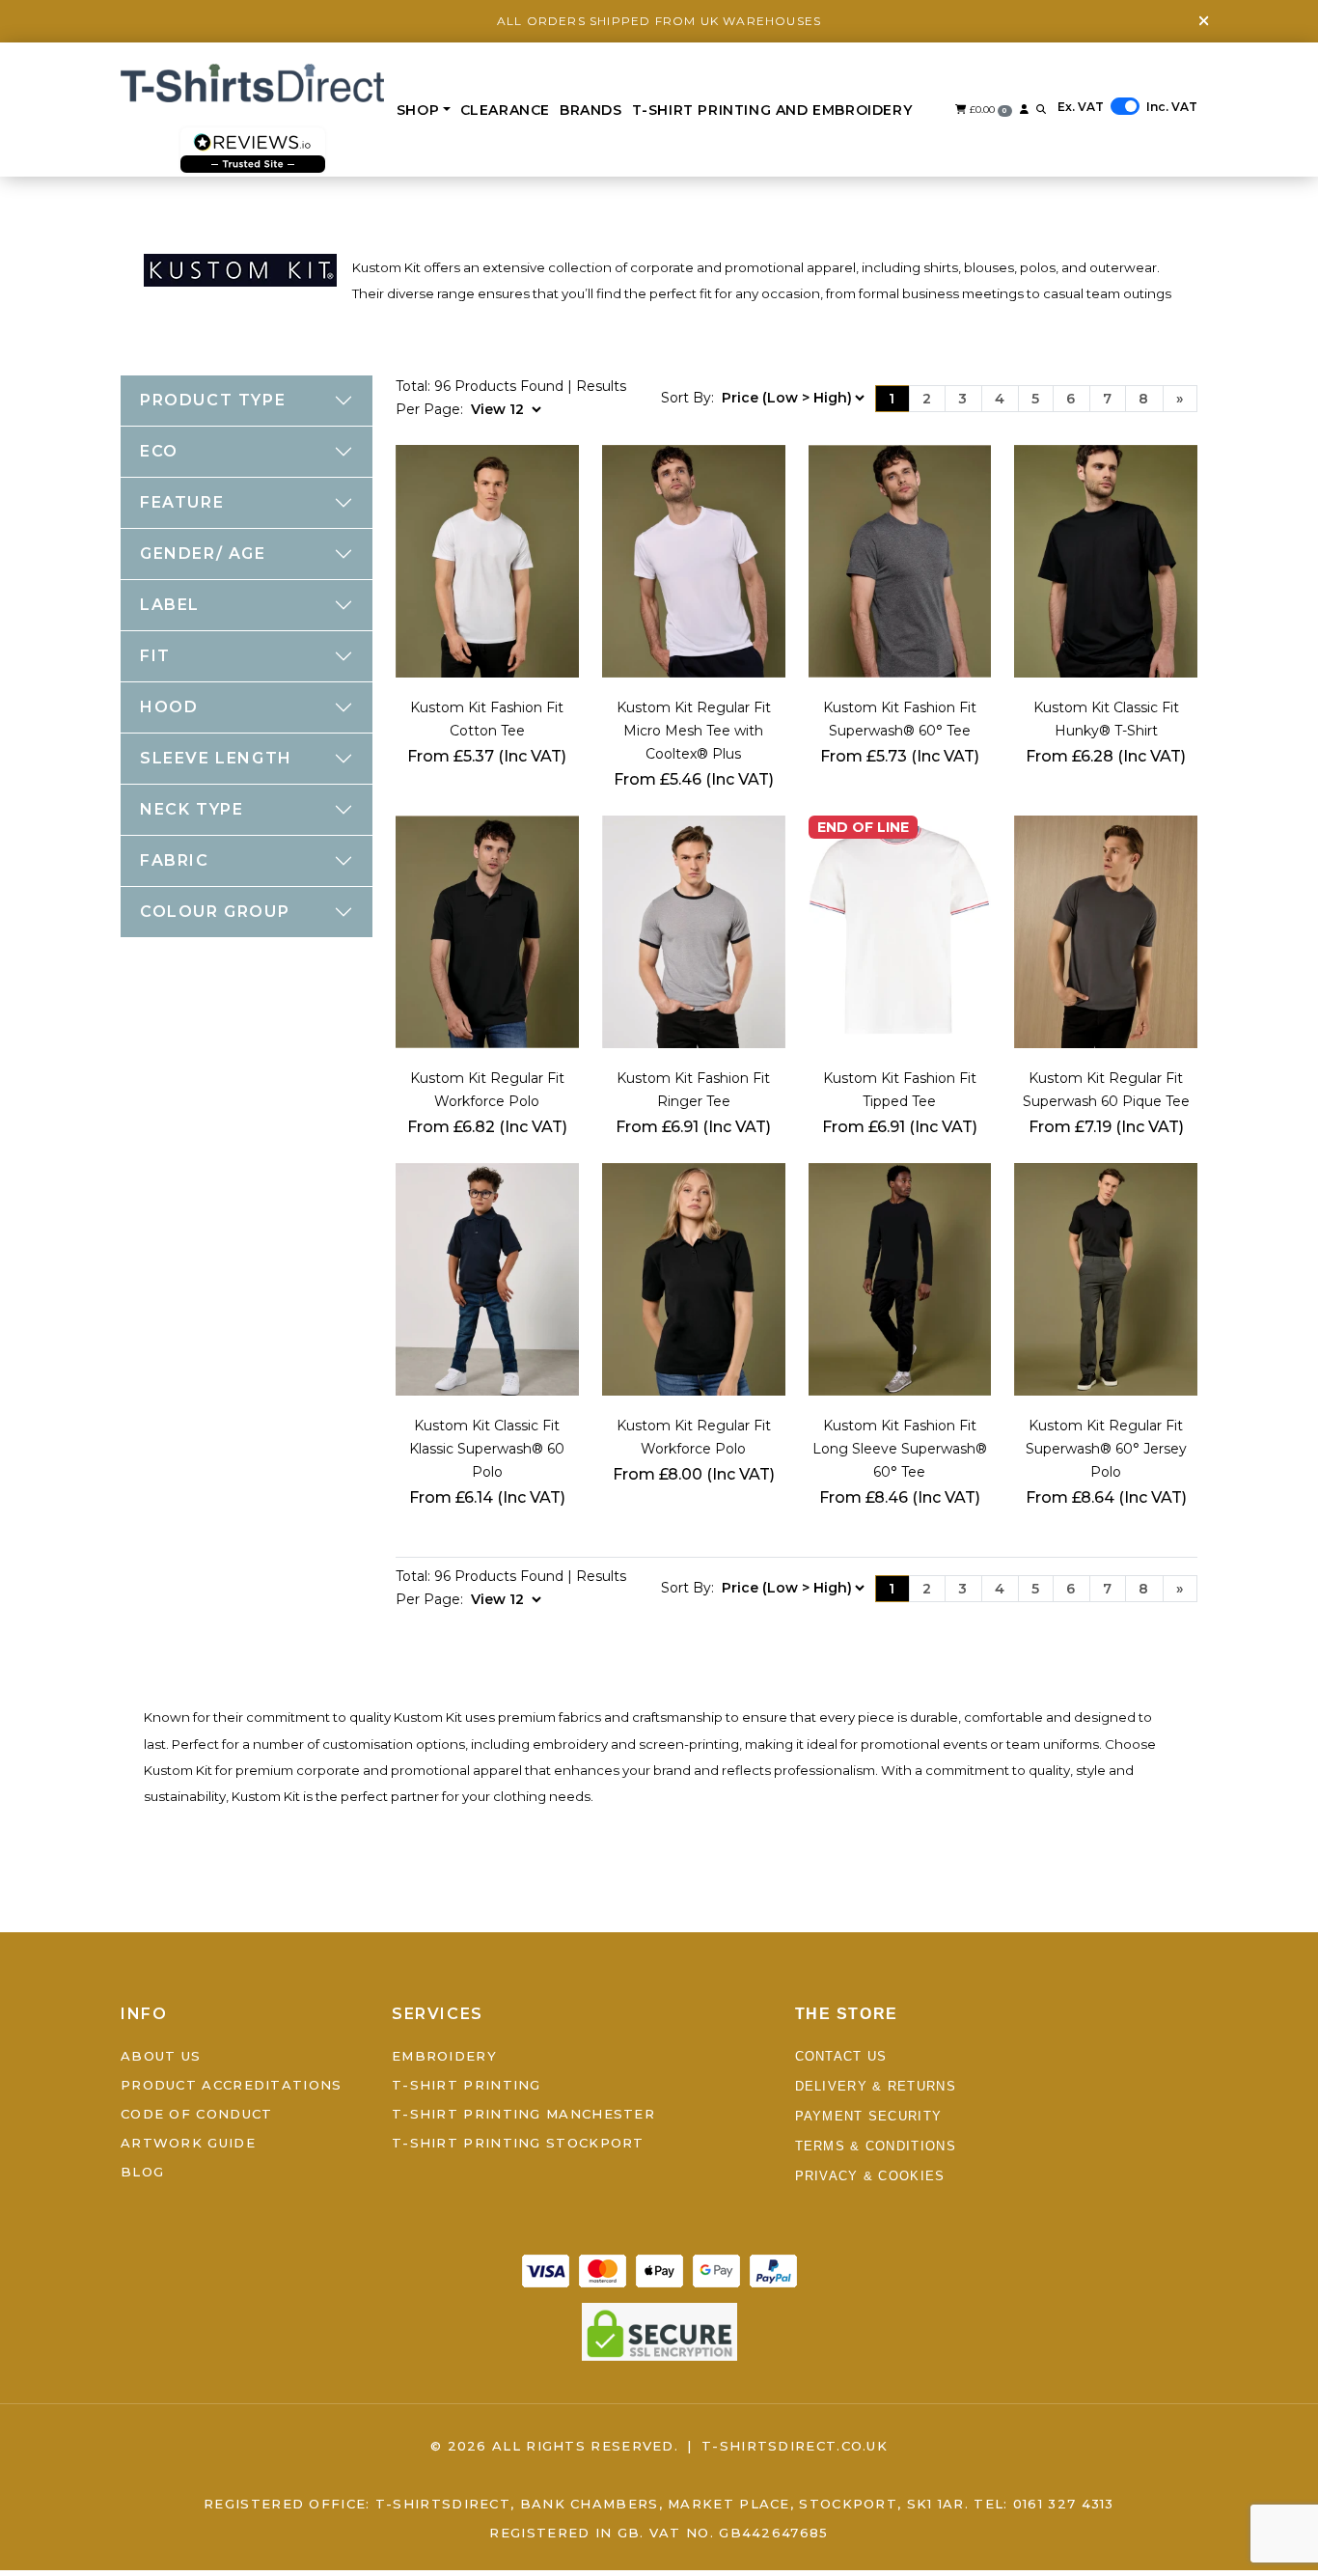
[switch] (1125, 106)
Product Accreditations (232, 2086)
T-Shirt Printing (467, 2086)
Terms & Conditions (876, 2147)
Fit (155, 656)
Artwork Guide (188, 2144)
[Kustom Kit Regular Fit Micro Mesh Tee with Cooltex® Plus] (694, 560)
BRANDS (591, 110)
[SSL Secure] (659, 2331)
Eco (159, 451)
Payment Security (869, 2117)
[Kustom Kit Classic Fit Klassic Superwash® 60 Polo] (487, 1278)
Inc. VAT (1172, 107)
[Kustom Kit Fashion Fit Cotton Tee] (487, 560)
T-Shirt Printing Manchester (523, 2115)
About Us (161, 2057)
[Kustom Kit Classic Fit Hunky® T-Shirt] (1106, 560)
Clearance (505, 110)
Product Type (213, 400)
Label (170, 605)
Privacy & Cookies (870, 2177)
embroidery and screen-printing (636, 1744)
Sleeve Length (216, 758)
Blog (142, 2173)
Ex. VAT (1081, 107)
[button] (1041, 110)
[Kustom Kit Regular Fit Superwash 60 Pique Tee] (1106, 930)
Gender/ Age (203, 554)
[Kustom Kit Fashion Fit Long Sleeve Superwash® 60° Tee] (900, 1278)
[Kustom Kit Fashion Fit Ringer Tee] (694, 930)
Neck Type (192, 809)
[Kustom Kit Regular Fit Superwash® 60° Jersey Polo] (1106, 1278)
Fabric (175, 860)
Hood (169, 707)
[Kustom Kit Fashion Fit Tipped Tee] (900, 930)
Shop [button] (418, 110)
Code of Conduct (197, 2115)
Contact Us (841, 2057)
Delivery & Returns (876, 2087)
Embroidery (444, 2057)
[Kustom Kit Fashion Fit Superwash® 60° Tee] (900, 560)
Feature (182, 502)
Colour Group (215, 912)
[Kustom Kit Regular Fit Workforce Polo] (487, 930)
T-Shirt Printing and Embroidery (772, 110)
